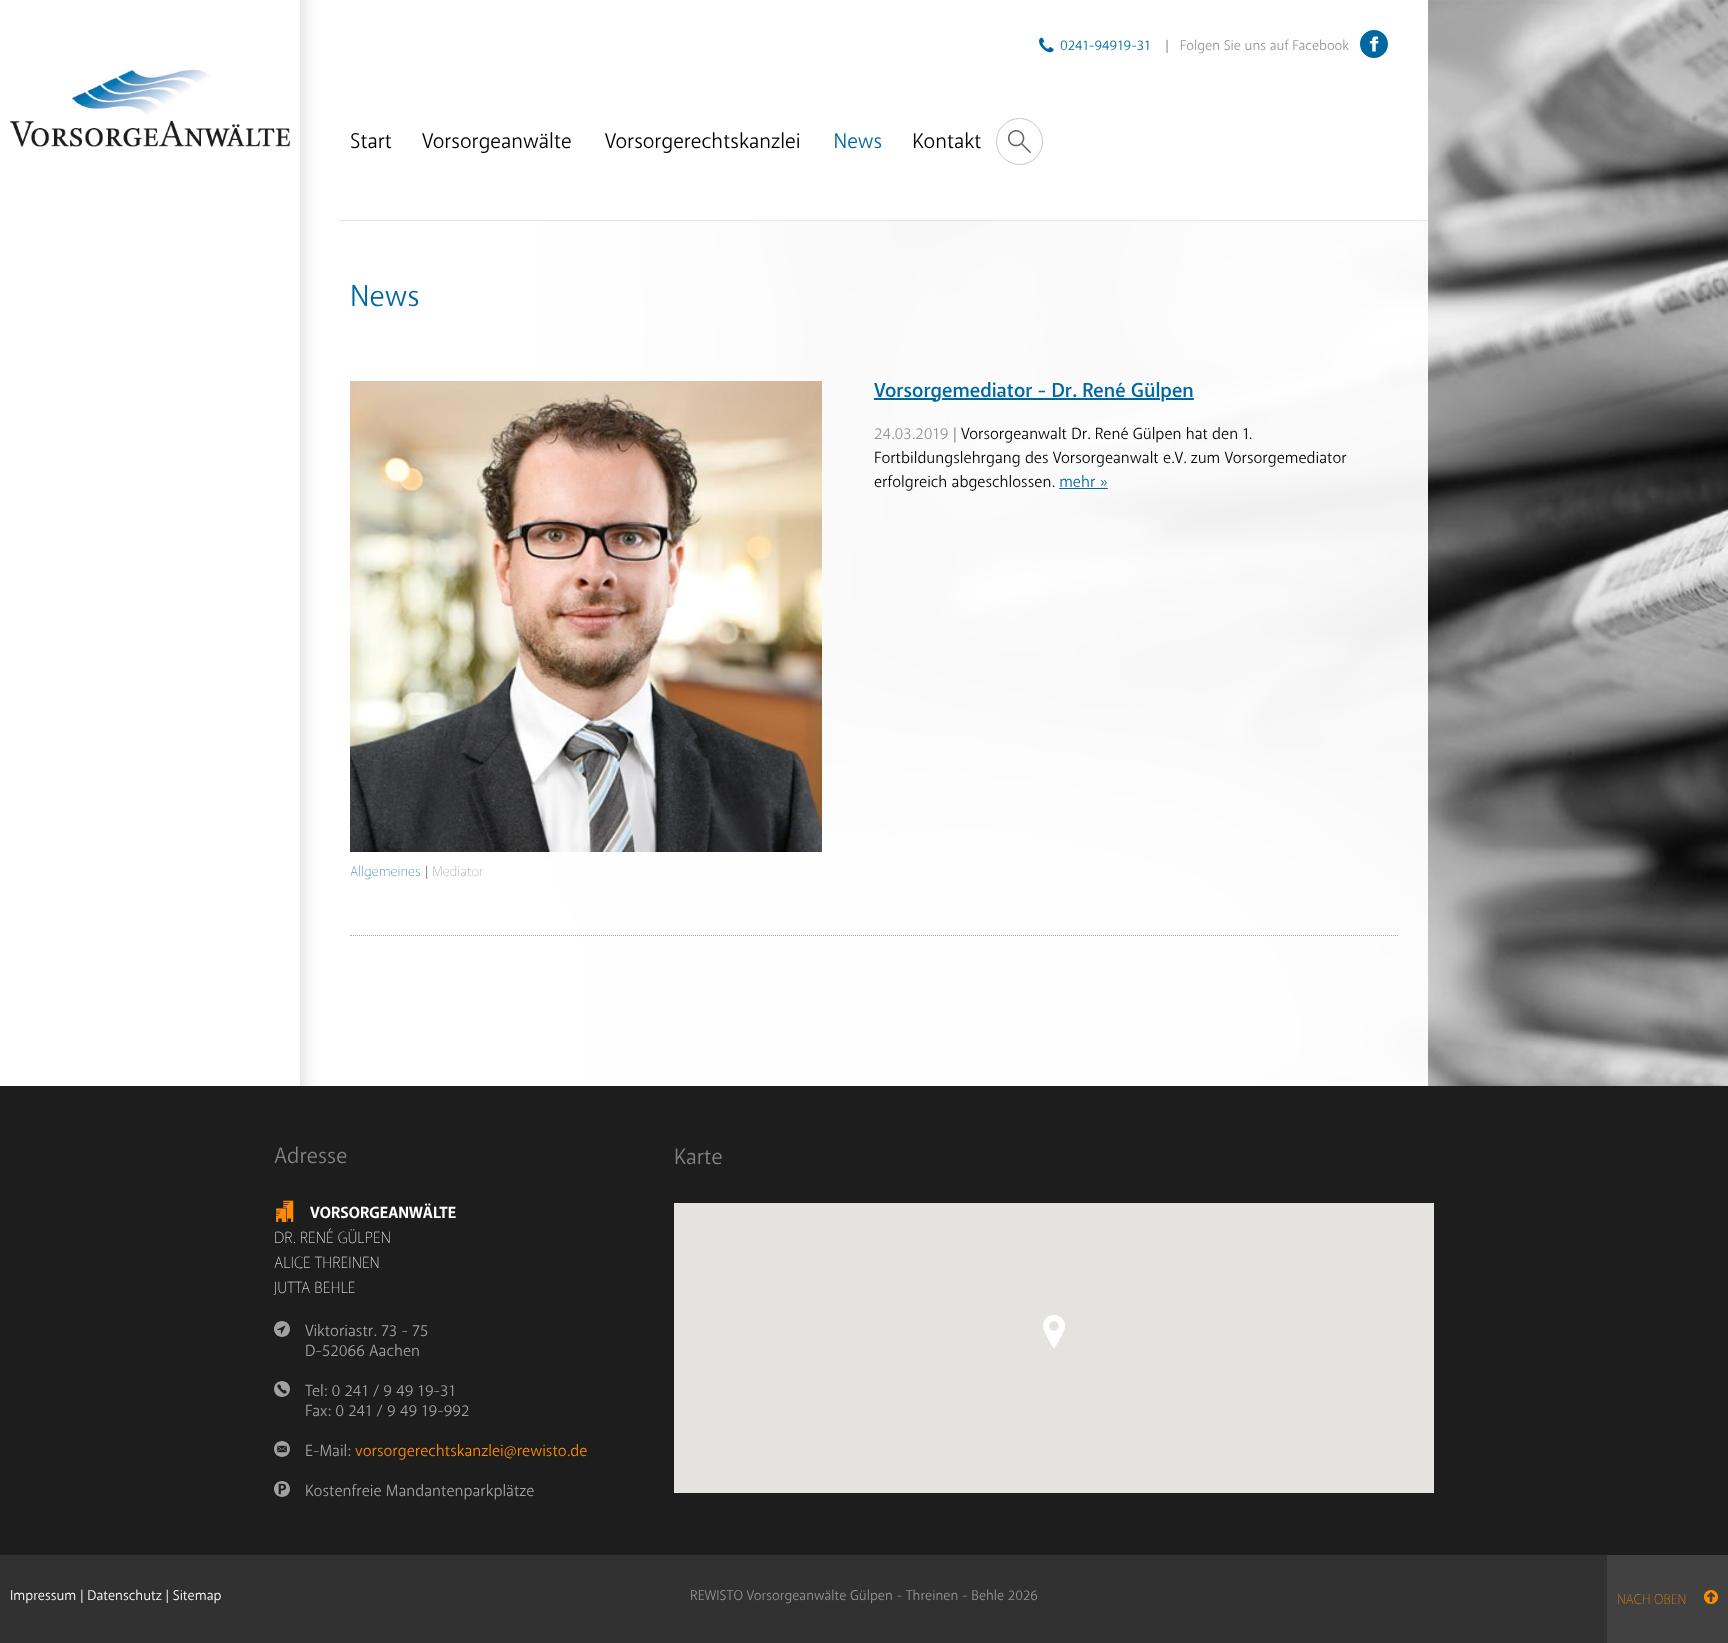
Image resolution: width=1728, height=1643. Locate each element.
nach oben (1660, 1600)
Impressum (43, 1596)
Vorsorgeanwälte (497, 141)
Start (371, 141)
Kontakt (946, 141)
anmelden (305, 1597)
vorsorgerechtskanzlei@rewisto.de (471, 1451)
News (858, 141)
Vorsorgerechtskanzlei (703, 141)
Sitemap (197, 1596)
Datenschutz (124, 1596)
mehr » (1083, 482)
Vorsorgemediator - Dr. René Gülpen (1034, 391)
